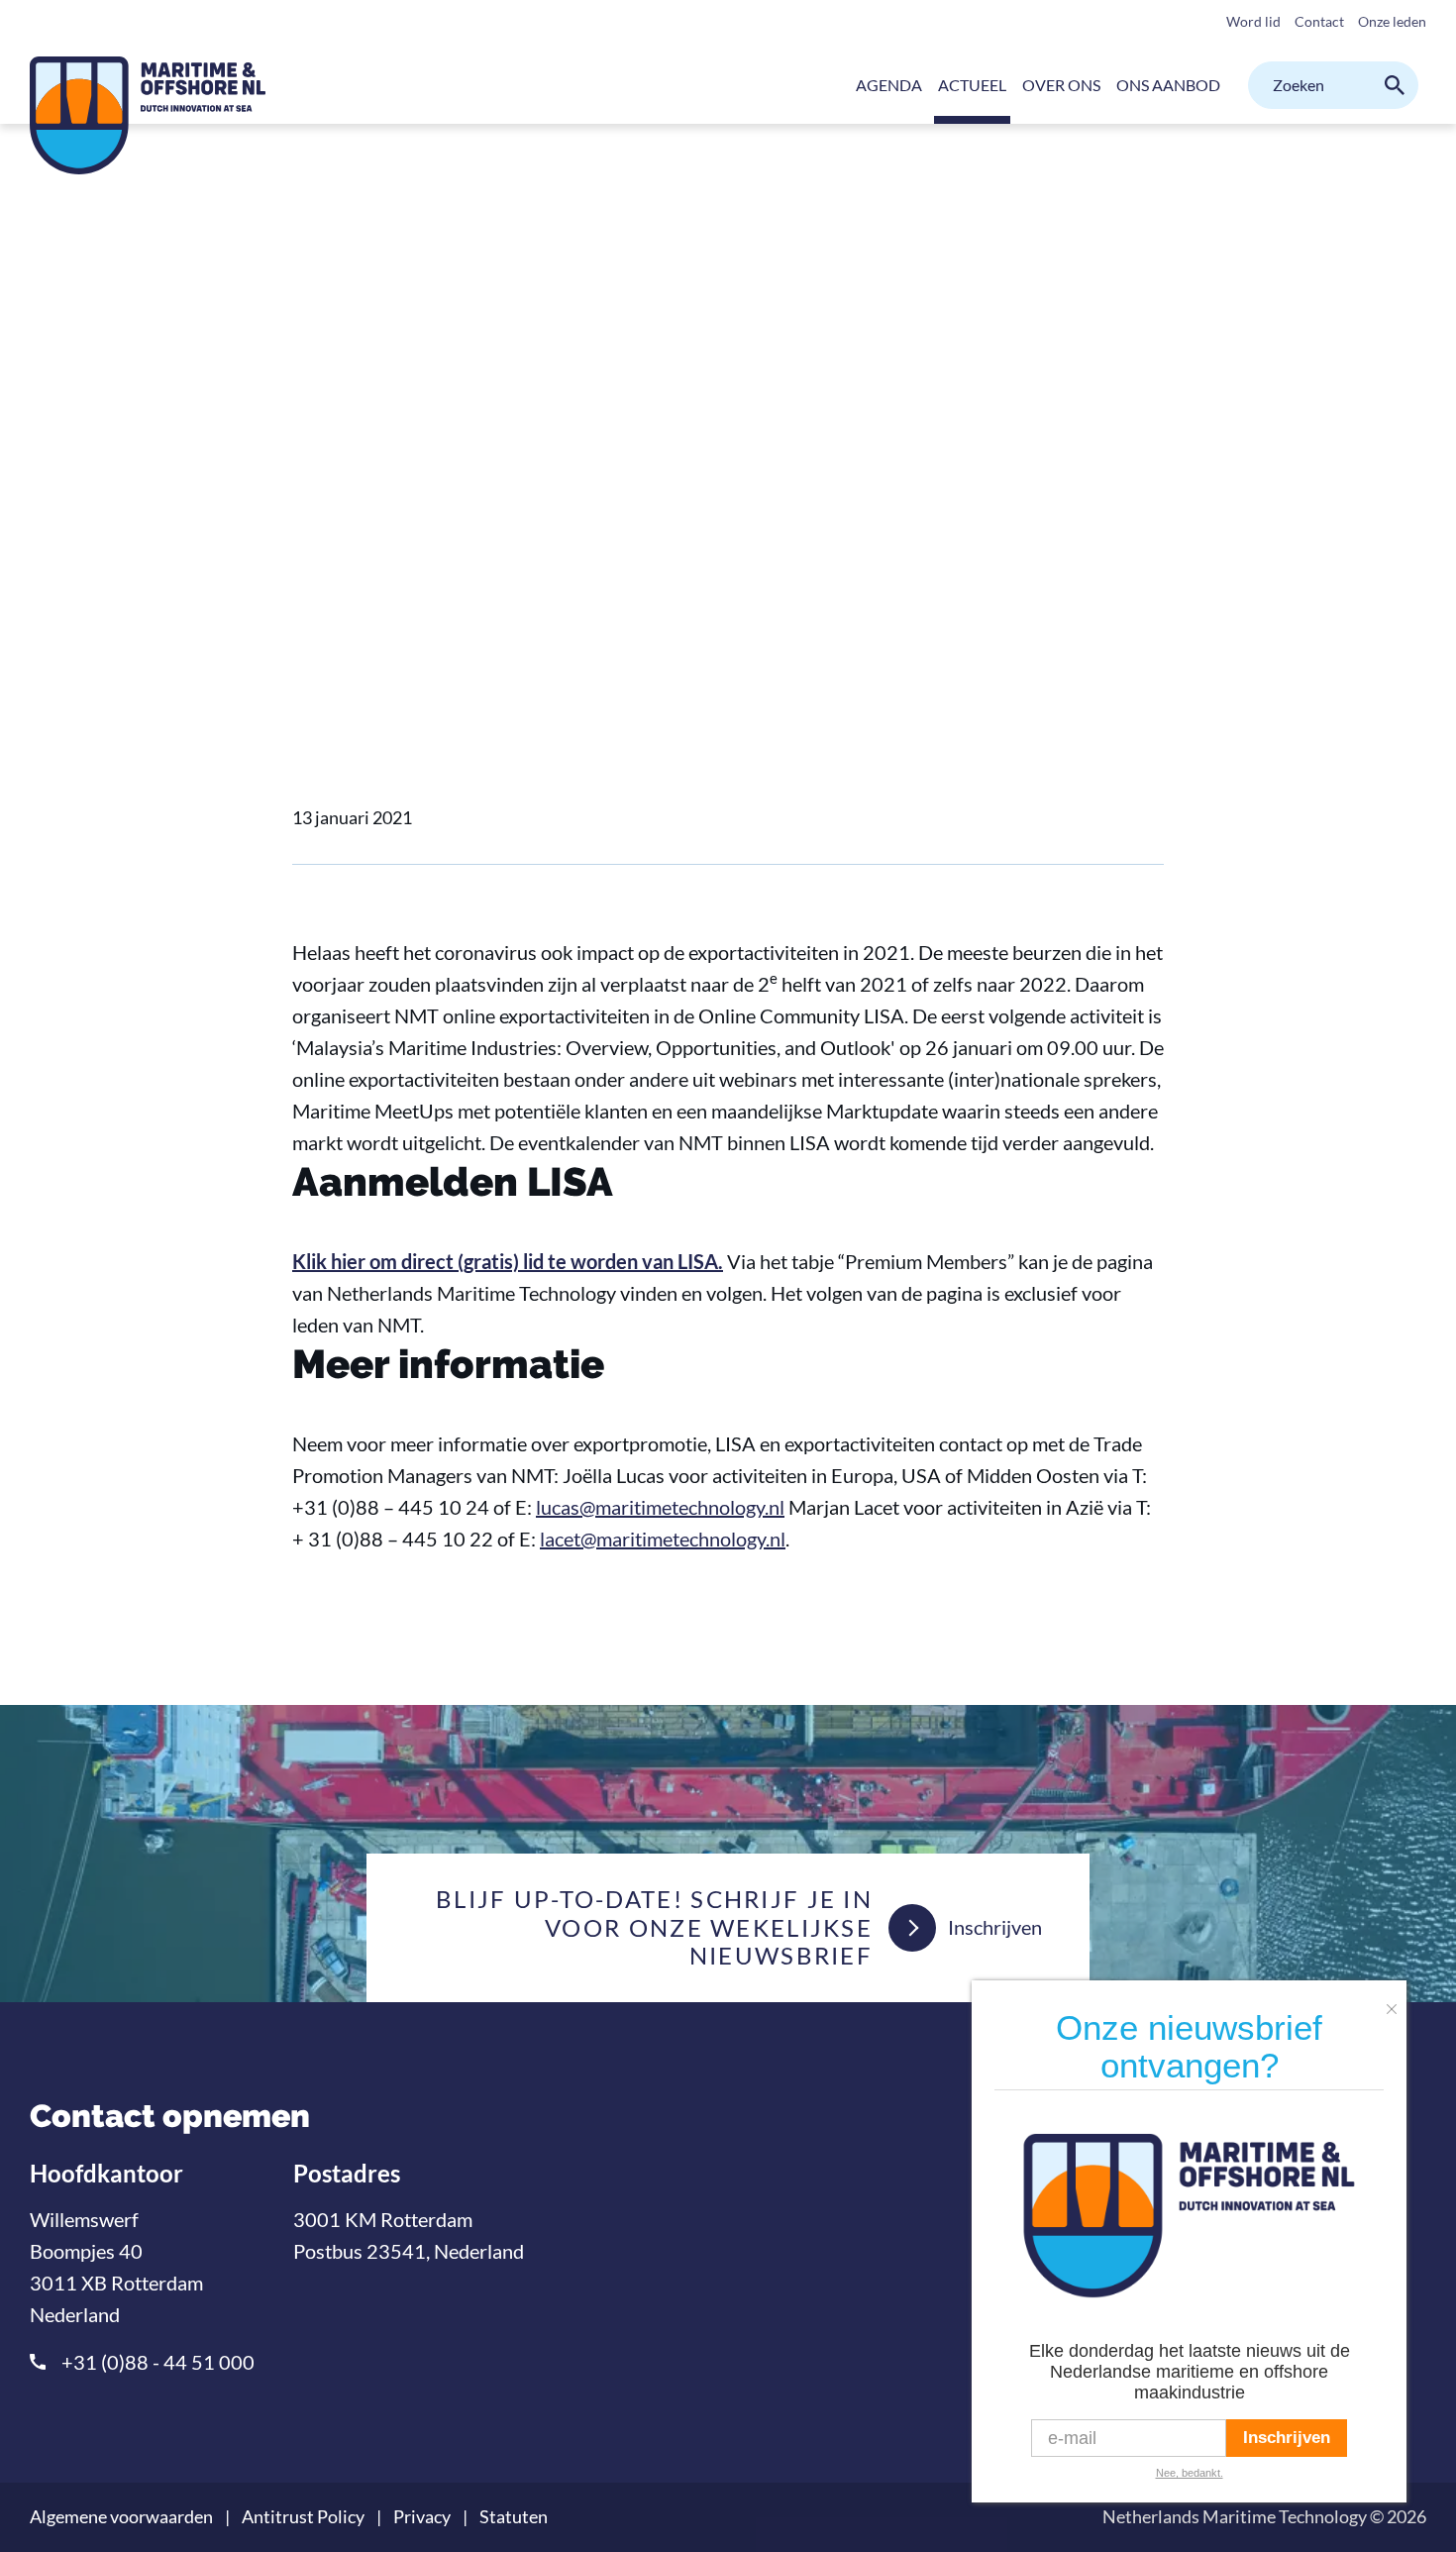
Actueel (384, 503)
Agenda (889, 85)
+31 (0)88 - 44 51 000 (158, 2362)
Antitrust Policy (303, 2517)
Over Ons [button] (1061, 85)
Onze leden (1392, 21)
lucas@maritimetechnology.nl (660, 1507)
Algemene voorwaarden (121, 2517)
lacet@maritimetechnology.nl (663, 1539)
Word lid (1253, 21)
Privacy (422, 2517)
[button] (1397, 2001)
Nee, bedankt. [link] (1190, 2473)
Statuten (514, 2517)
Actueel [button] (972, 85)
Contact (1319, 21)
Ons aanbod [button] (1168, 85)
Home (313, 503)
